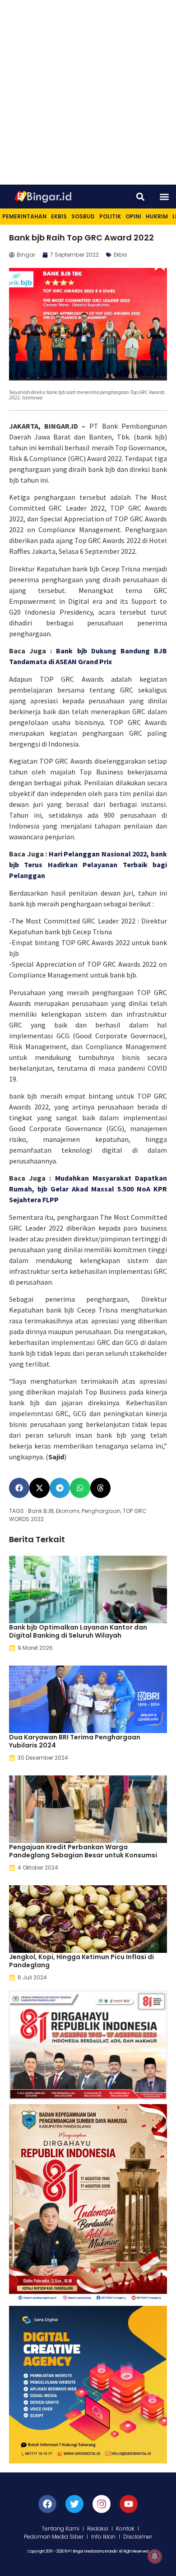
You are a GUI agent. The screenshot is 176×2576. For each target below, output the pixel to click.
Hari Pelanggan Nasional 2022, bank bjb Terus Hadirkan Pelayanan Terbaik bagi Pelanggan (88, 865)
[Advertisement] (88, 92)
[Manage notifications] (155, 2556)
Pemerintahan (24, 216)
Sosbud (83, 216)
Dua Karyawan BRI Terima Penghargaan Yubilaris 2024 (75, 1741)
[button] (140, 197)
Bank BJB (41, 1511)
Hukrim (157, 216)
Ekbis (59, 216)
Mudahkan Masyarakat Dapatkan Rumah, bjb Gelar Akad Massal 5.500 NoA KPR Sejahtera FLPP (88, 1189)
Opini (133, 216)
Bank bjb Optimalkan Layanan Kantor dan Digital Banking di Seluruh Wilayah (78, 1631)
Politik (110, 216)
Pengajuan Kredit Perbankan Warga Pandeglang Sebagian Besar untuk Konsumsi (83, 1851)
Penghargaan (101, 1511)
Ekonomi (68, 1511)
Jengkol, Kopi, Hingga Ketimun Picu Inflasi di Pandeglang (81, 1961)
